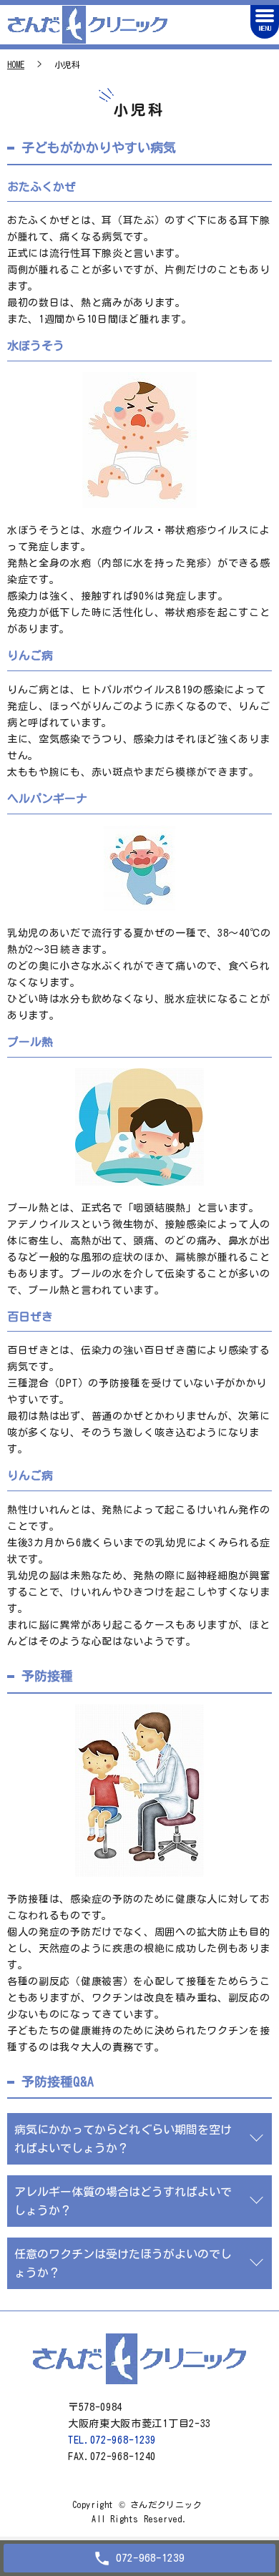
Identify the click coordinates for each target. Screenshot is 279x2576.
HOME (16, 64)
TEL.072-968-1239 (112, 2440)
